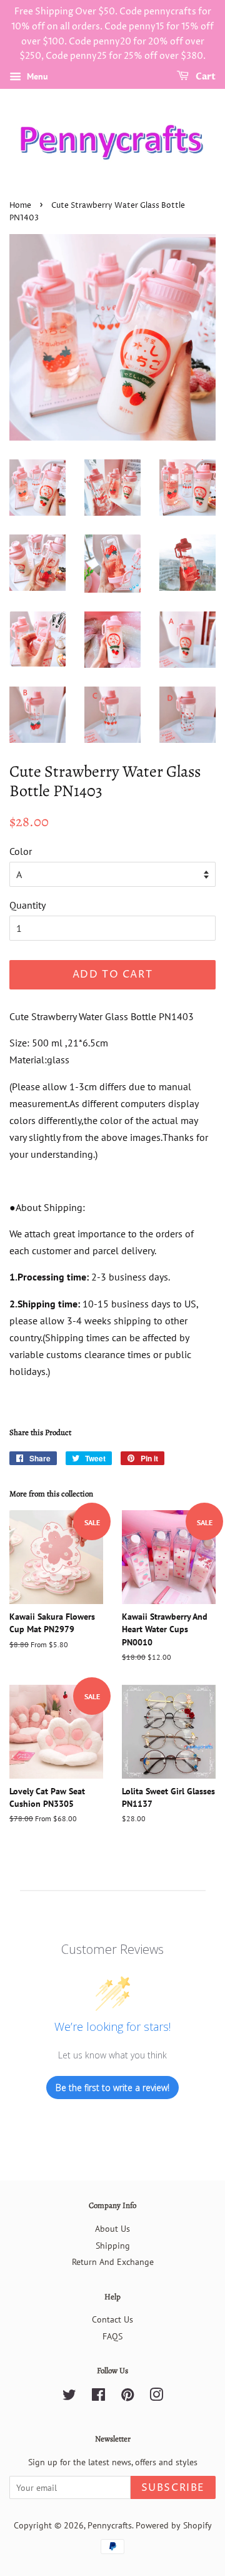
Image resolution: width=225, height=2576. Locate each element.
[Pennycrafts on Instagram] (156, 2397)
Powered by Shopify (174, 2525)
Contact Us (112, 2319)
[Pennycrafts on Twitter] (69, 2397)
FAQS (112, 2336)
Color (21, 851)
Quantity (27, 905)
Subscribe (173, 2488)
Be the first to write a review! (112, 2088)
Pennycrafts (110, 2525)
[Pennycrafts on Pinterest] (127, 2397)
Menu (36, 76)
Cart (205, 77)
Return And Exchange (113, 2262)
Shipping (113, 2246)
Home (20, 206)
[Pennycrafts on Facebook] (98, 2397)
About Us (112, 2229)
